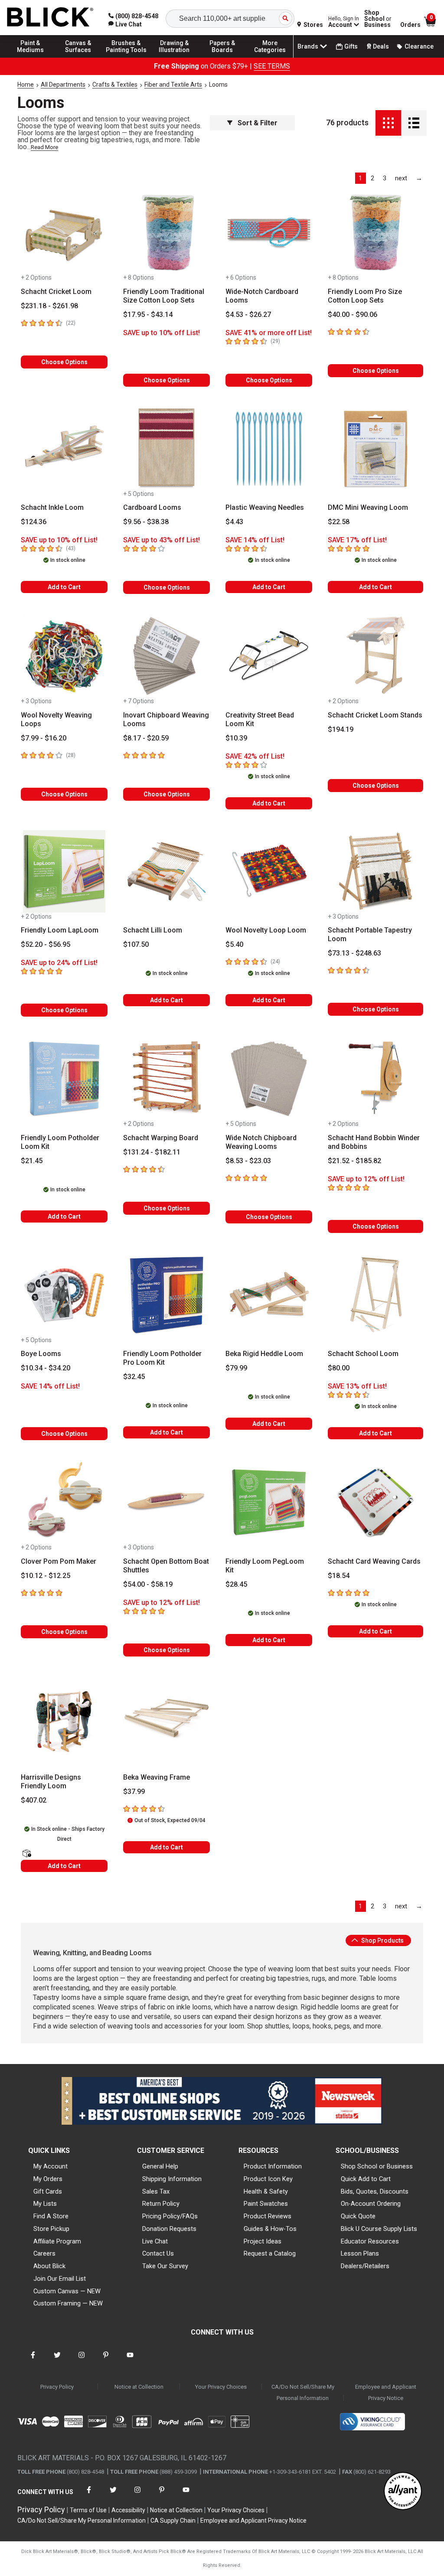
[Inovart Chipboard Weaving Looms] (166, 656)
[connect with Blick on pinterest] (106, 2360)
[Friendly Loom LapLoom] (64, 871)
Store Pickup (51, 2229)
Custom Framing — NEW (68, 2303)
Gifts (351, 46)
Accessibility (128, 2510)
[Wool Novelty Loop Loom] (269, 871)
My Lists (45, 2204)
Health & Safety (266, 2191)
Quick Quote (358, 2216)
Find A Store (51, 2216)
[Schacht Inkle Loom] (64, 449)
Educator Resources (370, 2241)
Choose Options (64, 362)
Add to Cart (64, 587)
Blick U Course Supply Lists (379, 2229)
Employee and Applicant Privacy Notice (386, 2392)
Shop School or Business (377, 2166)
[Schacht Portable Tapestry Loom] (375, 871)
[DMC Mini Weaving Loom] (375, 449)
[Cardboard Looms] (166, 449)
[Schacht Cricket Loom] (64, 232)
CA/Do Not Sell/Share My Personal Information (303, 2392)
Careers (44, 2253)
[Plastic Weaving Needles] (269, 449)
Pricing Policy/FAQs (170, 2216)
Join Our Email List (60, 2279)
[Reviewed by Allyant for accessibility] (403, 2492)
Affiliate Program (57, 2241)
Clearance (419, 46)
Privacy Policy (57, 2387)
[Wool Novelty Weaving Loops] (64, 656)
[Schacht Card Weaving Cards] (375, 1502)
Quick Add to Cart (366, 2179)
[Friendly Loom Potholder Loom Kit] (64, 1079)
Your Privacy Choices (221, 2387)
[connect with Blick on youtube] (130, 2360)
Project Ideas (263, 2241)
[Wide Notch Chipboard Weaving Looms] (269, 1079)
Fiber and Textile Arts (173, 85)
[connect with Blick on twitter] (57, 2360)
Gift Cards (48, 2191)
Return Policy (161, 2204)
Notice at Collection (139, 2387)
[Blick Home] (50, 18)
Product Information (273, 2166)
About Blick (49, 2266)
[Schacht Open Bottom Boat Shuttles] (166, 1502)
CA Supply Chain (173, 2521)
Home (26, 85)
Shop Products (382, 1940)
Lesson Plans (360, 2253)
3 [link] (385, 178)
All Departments (63, 85)
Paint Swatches (266, 2204)
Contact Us (158, 2253)
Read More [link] (44, 147)
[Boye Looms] (64, 1295)
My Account (51, 2166)
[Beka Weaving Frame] (166, 1718)
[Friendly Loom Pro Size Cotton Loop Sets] (375, 232)
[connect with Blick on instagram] (82, 2360)
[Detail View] (414, 123)
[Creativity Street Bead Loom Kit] (269, 656)
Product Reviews (268, 2216)
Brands (308, 46)
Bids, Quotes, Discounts (375, 2191)
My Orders (48, 2179)
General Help (160, 2166)
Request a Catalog (270, 2253)
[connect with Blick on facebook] (33, 2360)
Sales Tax (156, 2191)
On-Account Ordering (371, 2204)
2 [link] (372, 178)
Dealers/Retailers (365, 2266)
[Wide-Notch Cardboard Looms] (269, 232)
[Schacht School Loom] (375, 1295)
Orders (410, 25)
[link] (125, 24)
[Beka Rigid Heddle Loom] (269, 1295)
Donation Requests (169, 2229)
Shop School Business (378, 19)
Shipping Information (172, 2179)
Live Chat (155, 2241)
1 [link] (360, 178)
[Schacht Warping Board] (166, 1079)
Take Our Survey (165, 2266)
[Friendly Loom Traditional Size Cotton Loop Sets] (166, 232)
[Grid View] (388, 123)
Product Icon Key (268, 2179)
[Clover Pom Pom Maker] (64, 1502)
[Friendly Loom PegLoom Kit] (269, 1502)
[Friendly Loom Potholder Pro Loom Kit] (166, 1295)
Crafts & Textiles (115, 85)
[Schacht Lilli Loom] (166, 871)
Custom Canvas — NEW (67, 2291)
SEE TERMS (272, 66)
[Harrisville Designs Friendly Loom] (64, 1718)
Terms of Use (88, 2510)
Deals (381, 46)
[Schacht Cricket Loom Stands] (375, 656)
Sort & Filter (258, 123)
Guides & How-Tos (270, 2229)
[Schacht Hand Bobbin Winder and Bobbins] (375, 1079)
